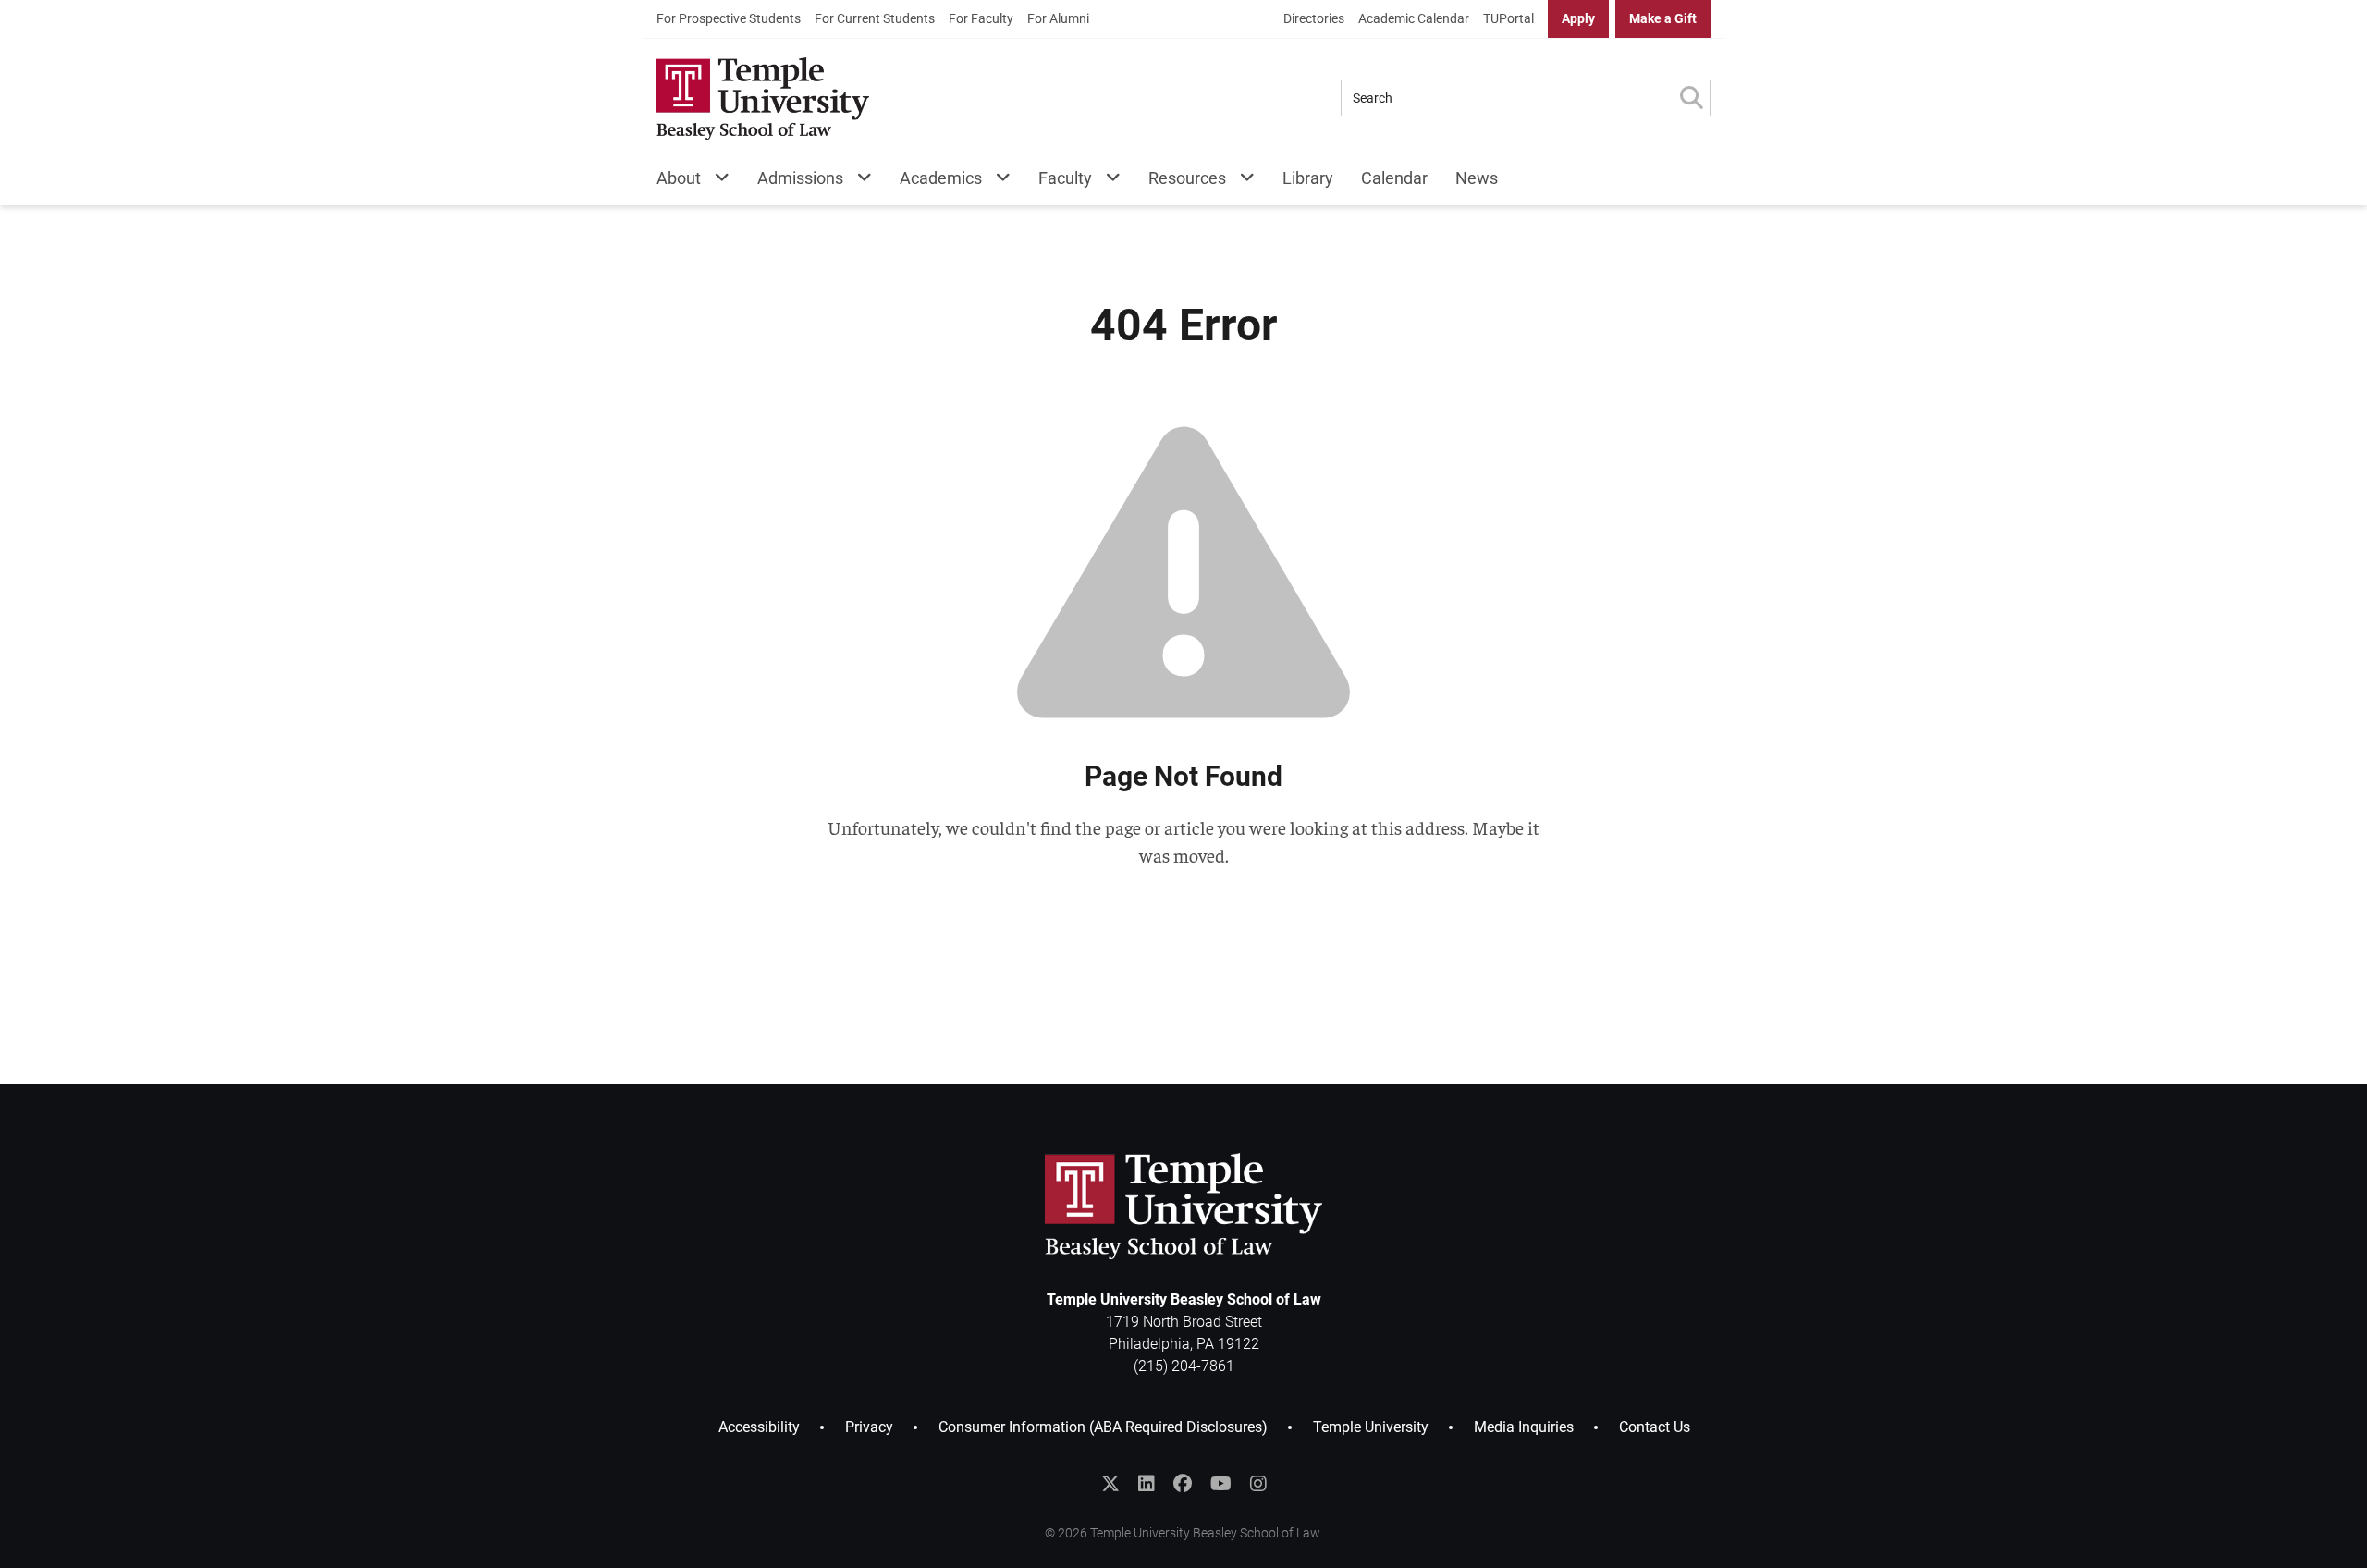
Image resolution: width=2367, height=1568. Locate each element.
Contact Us (1655, 1427)
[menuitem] (729, 19)
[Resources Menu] (1240, 182)
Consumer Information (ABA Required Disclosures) (1103, 1427)
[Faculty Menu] (1106, 182)
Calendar (1394, 178)
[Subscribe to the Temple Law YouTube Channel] (1221, 1484)
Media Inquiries (1524, 1427)
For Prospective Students (729, 18)
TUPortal (1509, 18)
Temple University (1371, 1427)
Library (1308, 178)
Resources (1187, 178)
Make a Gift (1663, 18)
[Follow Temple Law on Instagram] (1258, 1484)
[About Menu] (715, 182)
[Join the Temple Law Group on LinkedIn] (1147, 1484)
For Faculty (981, 18)
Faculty (1065, 178)
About (679, 178)
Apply (1578, 18)
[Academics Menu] (996, 182)
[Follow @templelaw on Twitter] (1110, 1484)
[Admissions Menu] (858, 182)
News (1477, 178)
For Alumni (1058, 18)
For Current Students (875, 18)
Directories (1314, 18)
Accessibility (759, 1427)
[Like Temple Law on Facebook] (1183, 1484)
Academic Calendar (1414, 18)
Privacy (869, 1427)
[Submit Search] (1691, 98)
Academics (941, 178)
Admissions (800, 178)
